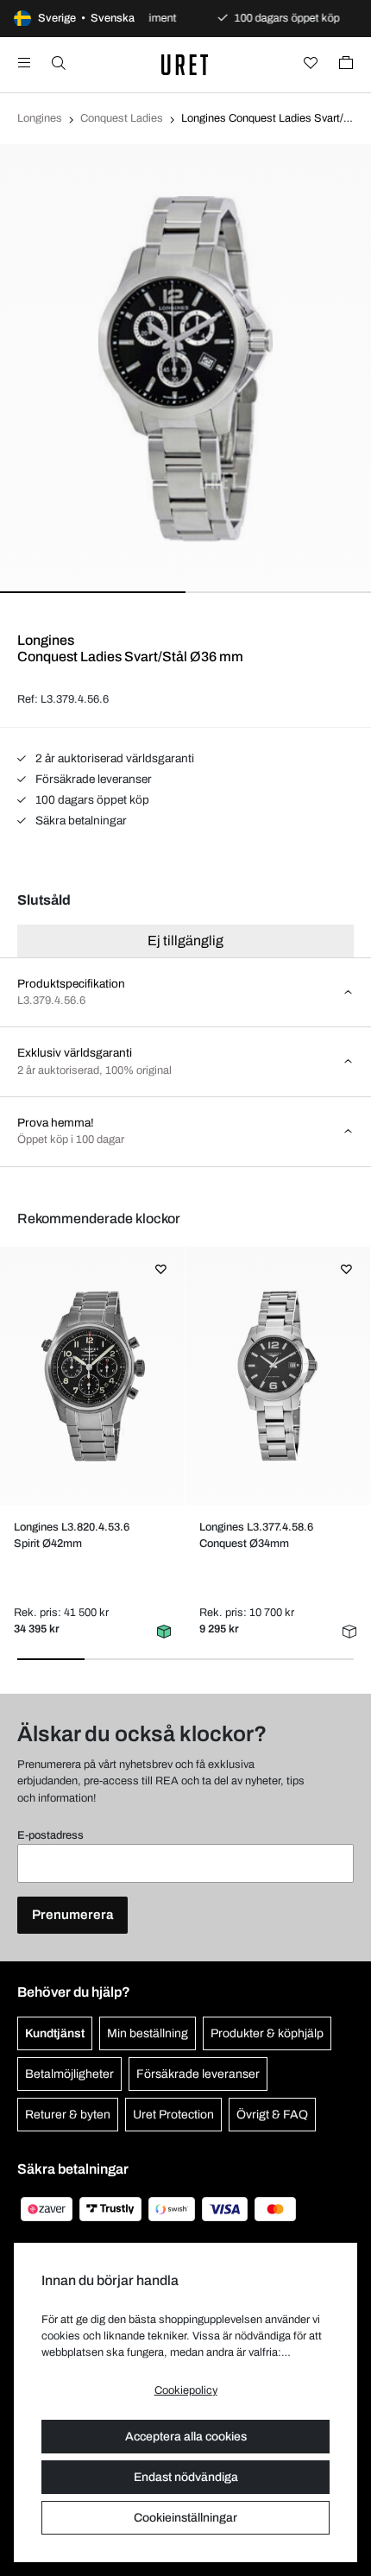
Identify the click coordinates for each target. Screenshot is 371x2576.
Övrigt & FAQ (272, 2115)
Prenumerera (72, 1915)
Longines (40, 118)
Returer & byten (68, 2115)
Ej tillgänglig (185, 941)
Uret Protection (173, 2115)
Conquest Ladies (122, 118)
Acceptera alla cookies (186, 2437)
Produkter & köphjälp (267, 2033)
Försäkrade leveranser (92, 779)
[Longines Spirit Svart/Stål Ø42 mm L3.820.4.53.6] (92, 1376)
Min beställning (148, 2033)
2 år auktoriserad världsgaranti (113, 758)
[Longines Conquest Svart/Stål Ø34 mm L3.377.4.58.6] (277, 1376)
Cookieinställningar (185, 2518)
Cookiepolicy (186, 2390)
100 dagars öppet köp (91, 800)
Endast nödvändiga (186, 2477)
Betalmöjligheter (69, 2074)
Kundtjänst (55, 2033)
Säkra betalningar (80, 821)
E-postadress (50, 1835)
